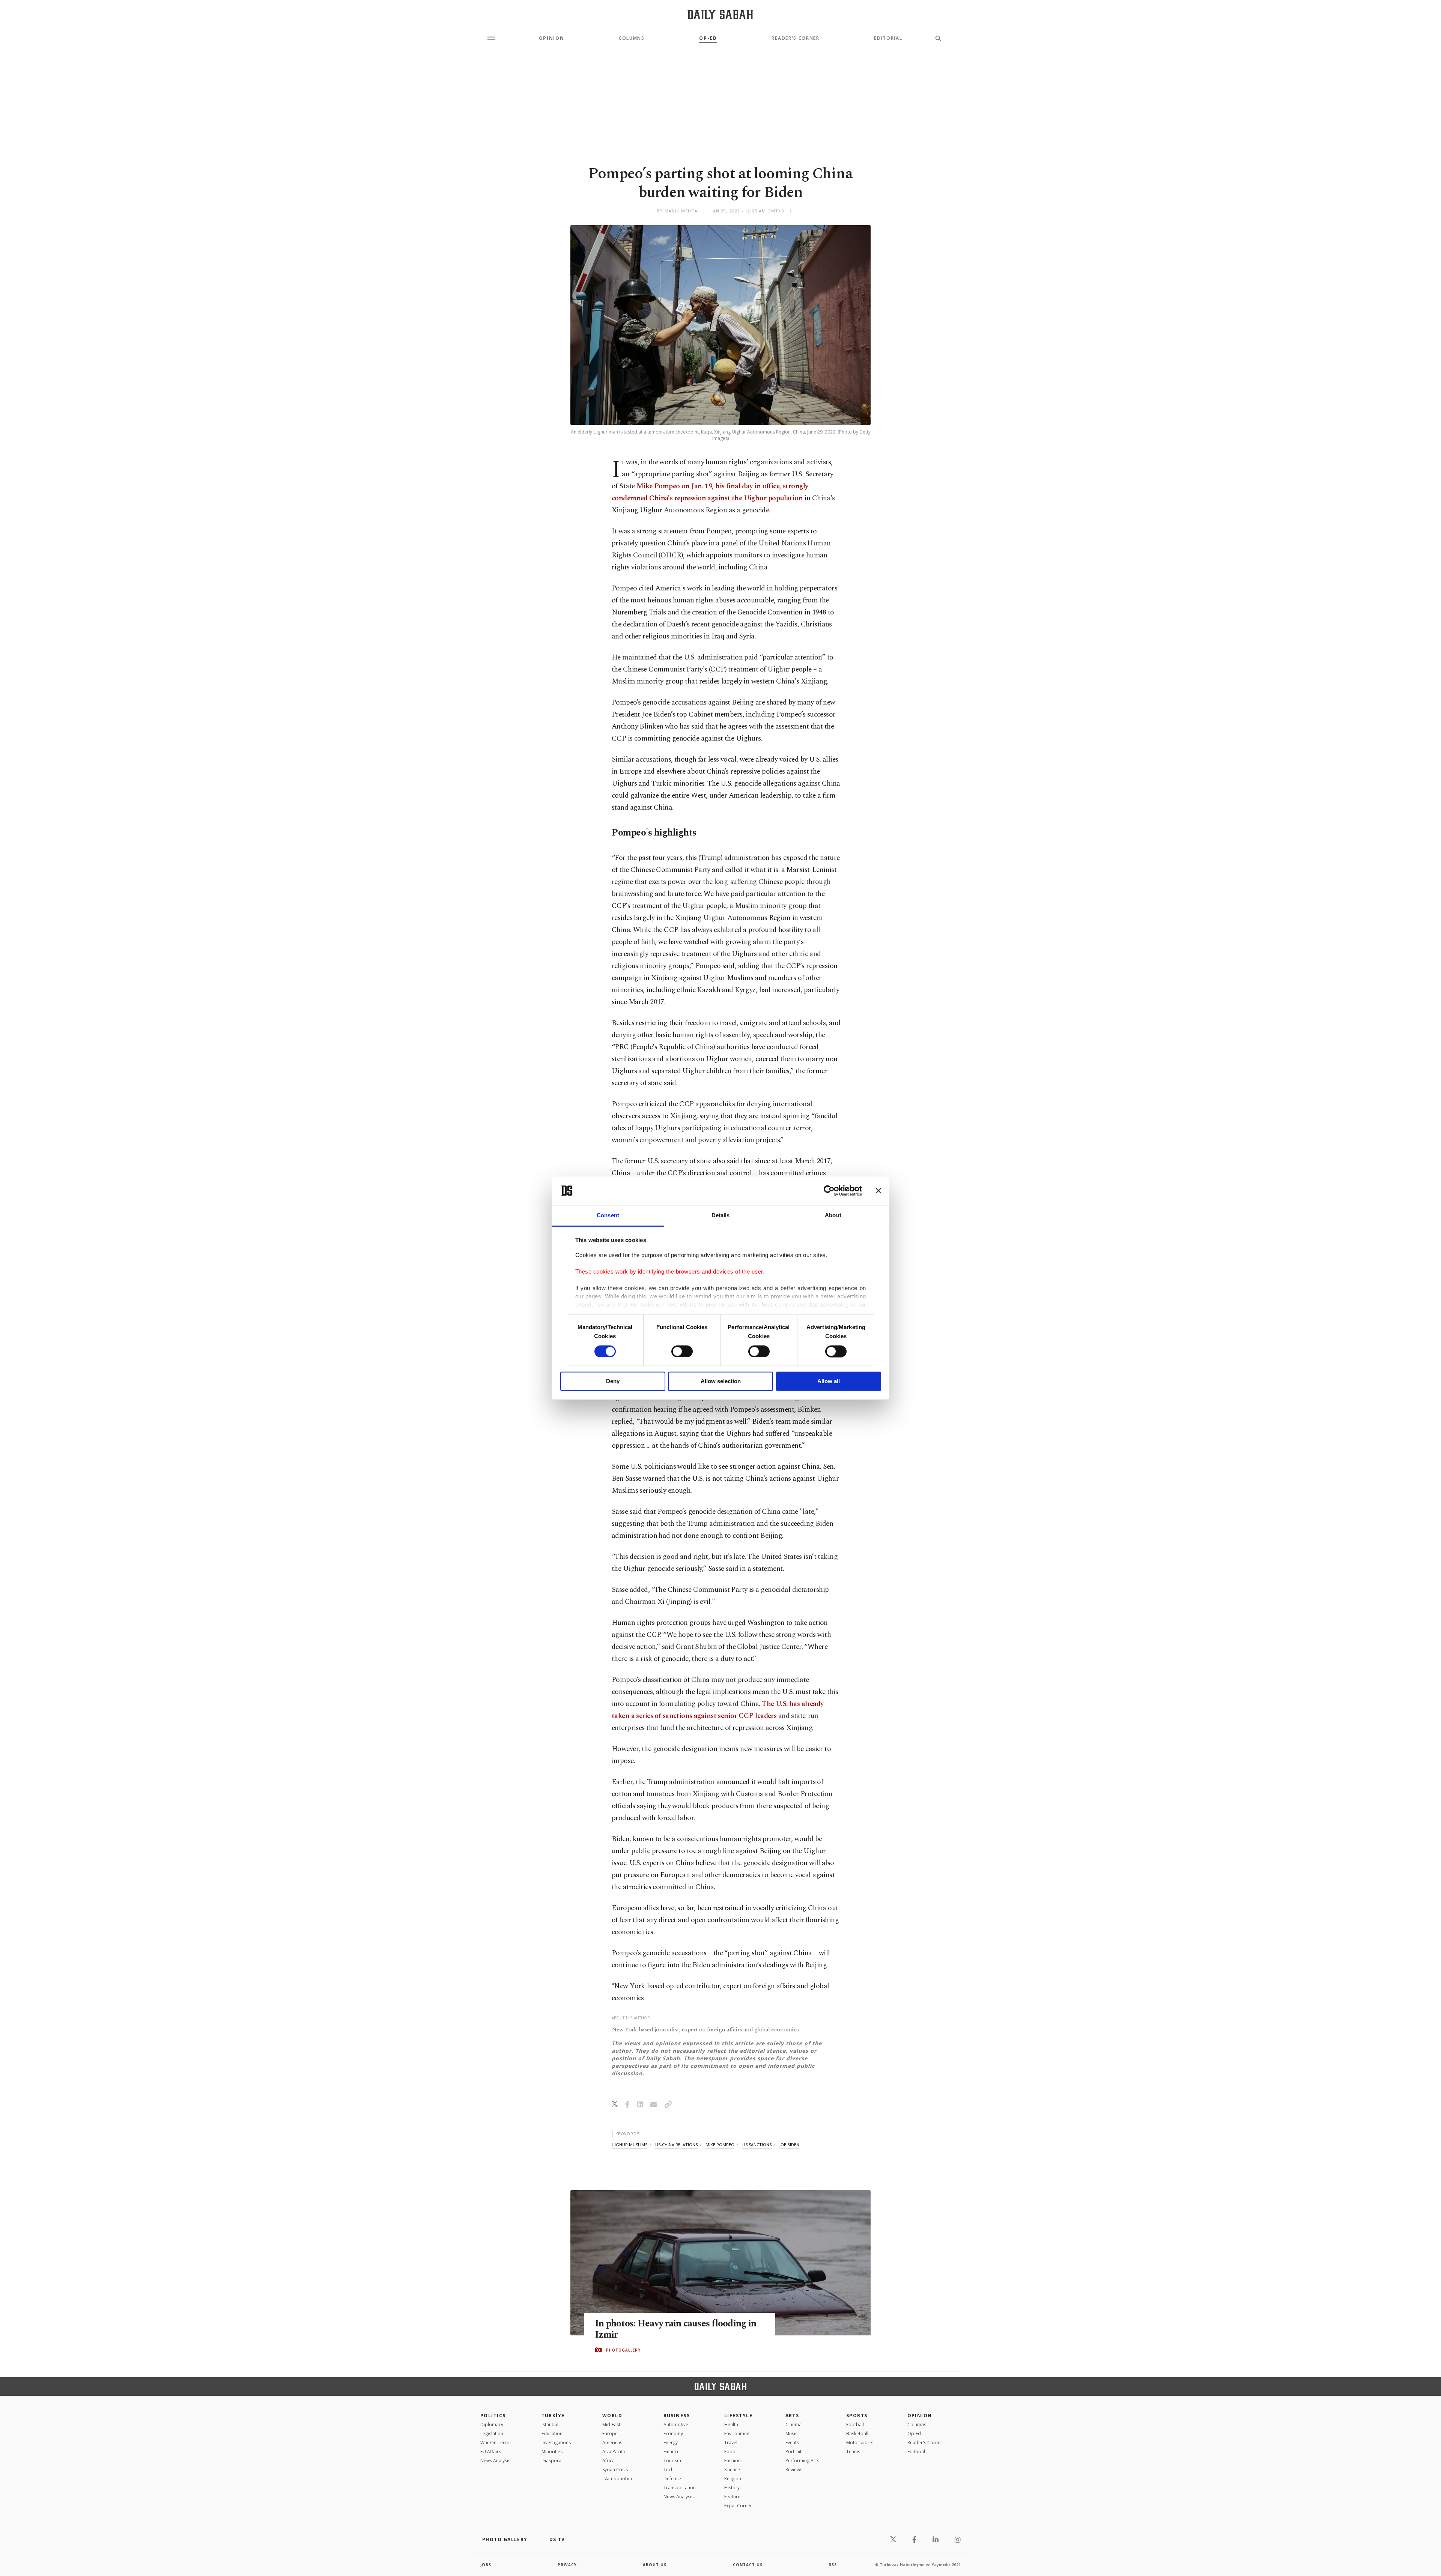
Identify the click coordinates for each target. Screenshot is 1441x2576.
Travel (731, 2443)
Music (791, 2434)
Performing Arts (802, 2461)
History (732, 2488)
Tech (669, 2470)
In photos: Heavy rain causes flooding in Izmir (676, 2329)
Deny (613, 1381)
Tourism (672, 2461)
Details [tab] (721, 1216)
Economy (673, 2434)
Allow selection (721, 1381)
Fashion (733, 2461)
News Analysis (495, 2461)
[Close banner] (878, 1191)
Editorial (888, 38)
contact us (748, 2565)
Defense (672, 2479)
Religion (733, 2479)
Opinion (552, 38)
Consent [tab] (608, 1216)
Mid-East (611, 2425)
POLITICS (493, 2416)
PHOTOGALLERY (623, 2350)
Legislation (492, 2434)
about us (655, 2565)
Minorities (552, 2452)
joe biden (789, 2145)
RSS (833, 2565)
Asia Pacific (614, 2452)
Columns (632, 38)
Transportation (680, 2488)
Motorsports (860, 2443)
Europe (610, 2434)
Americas (612, 2443)
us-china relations (676, 2145)
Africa (608, 2461)
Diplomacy (492, 2425)
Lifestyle (738, 2416)
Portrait (793, 2452)
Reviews (794, 2470)
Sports (857, 2416)
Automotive (676, 2425)
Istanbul (550, 2425)
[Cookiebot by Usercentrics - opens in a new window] (829, 1191)
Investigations (556, 2443)
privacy (567, 2565)
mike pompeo (720, 2145)
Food (730, 2452)
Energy (671, 2443)
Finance (672, 2452)
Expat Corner (738, 2506)
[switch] (682, 1351)
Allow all (829, 1381)
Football (855, 2425)
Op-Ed (708, 38)
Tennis (853, 2452)
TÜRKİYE (553, 2416)
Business (677, 2416)
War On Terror (496, 2443)
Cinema (793, 2425)
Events (792, 2443)
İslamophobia (617, 2479)
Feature (732, 2497)
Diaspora (551, 2461)
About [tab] (833, 1216)
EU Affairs (491, 2452)
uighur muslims (629, 2145)
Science (732, 2470)
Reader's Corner (795, 38)
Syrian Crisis (615, 2470)
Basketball (857, 2434)
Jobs (486, 2565)
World (612, 2416)
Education (552, 2434)
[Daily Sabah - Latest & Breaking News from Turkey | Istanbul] (720, 14)
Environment (738, 2434)
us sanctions (757, 2145)
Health (731, 2425)
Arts (792, 2416)
